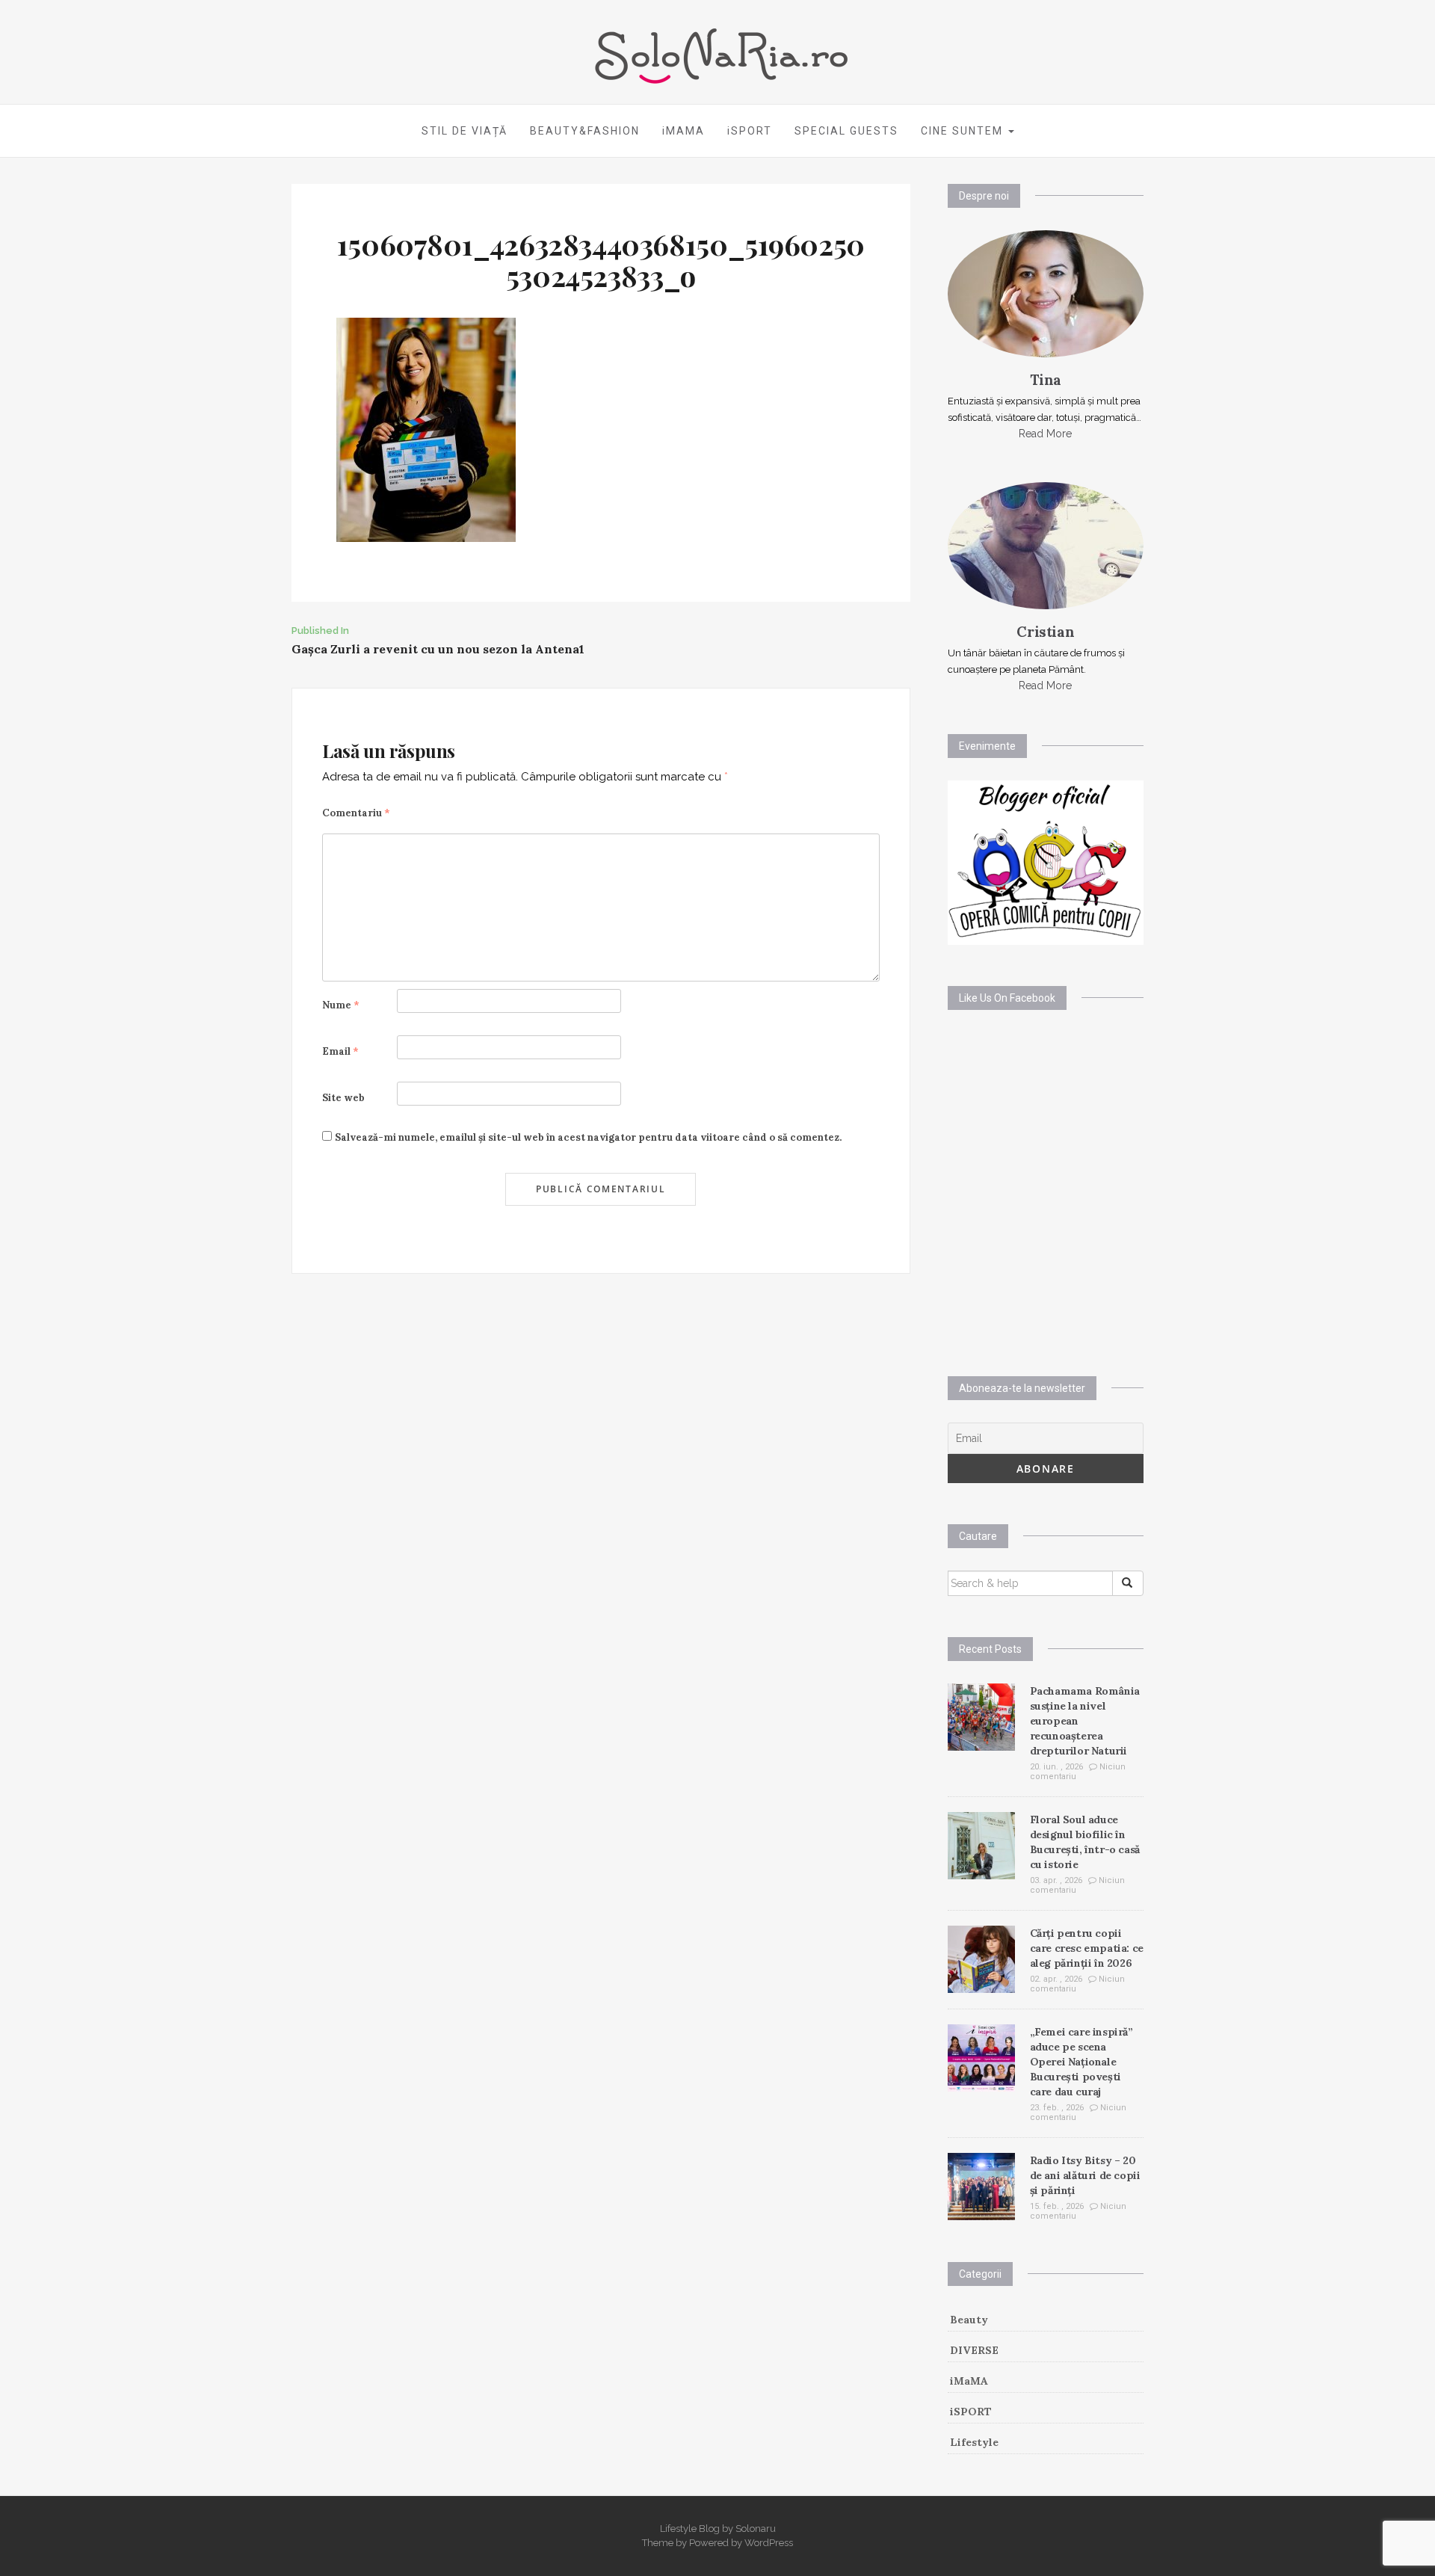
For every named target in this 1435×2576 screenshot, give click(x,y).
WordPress (769, 2543)
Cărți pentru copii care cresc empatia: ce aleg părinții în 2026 (1087, 1948)
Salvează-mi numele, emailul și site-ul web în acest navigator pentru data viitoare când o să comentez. (588, 1137)
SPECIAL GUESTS (846, 131)
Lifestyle (974, 2442)
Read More (1045, 434)
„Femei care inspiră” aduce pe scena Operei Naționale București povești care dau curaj (1081, 2062)
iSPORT (750, 131)
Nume (341, 1005)
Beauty (969, 2320)
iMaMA (969, 2381)
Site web (343, 1098)
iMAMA (683, 131)
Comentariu (356, 813)
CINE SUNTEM (964, 131)
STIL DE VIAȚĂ (465, 131)
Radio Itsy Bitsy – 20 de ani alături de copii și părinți (1085, 2175)
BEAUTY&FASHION (585, 131)
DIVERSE (974, 2350)
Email (340, 1051)
